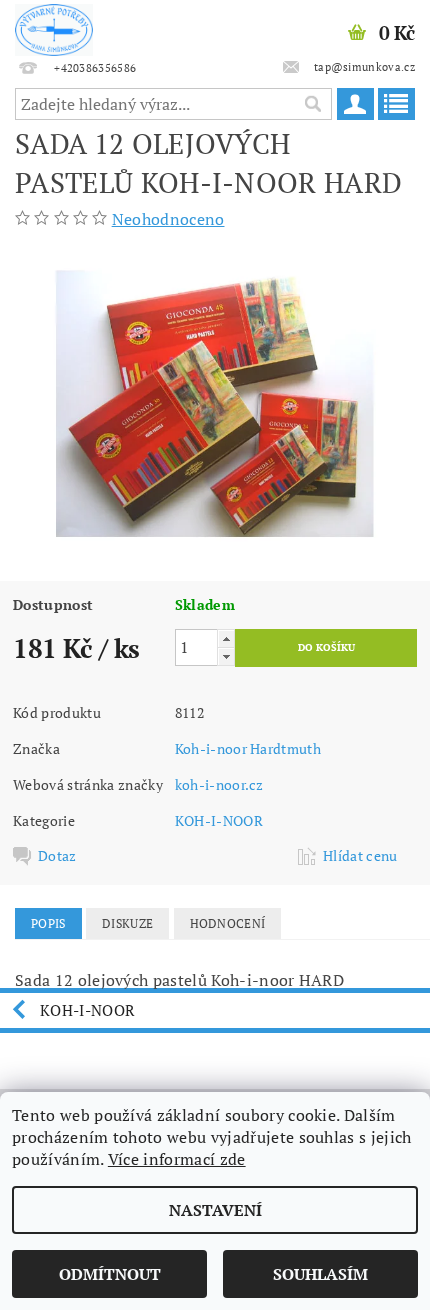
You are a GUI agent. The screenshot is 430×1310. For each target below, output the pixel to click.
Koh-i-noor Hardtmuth (248, 748)
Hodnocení (228, 923)
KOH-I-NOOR (219, 820)
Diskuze (127, 923)
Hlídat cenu (360, 856)
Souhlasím (320, 1274)
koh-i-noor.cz (219, 784)
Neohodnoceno (168, 219)
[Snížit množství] (226, 656)
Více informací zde (177, 1159)
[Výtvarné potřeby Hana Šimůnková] (54, 26)
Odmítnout (110, 1274)
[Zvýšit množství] (226, 638)
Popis (48, 923)
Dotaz (57, 856)
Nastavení (215, 1210)
